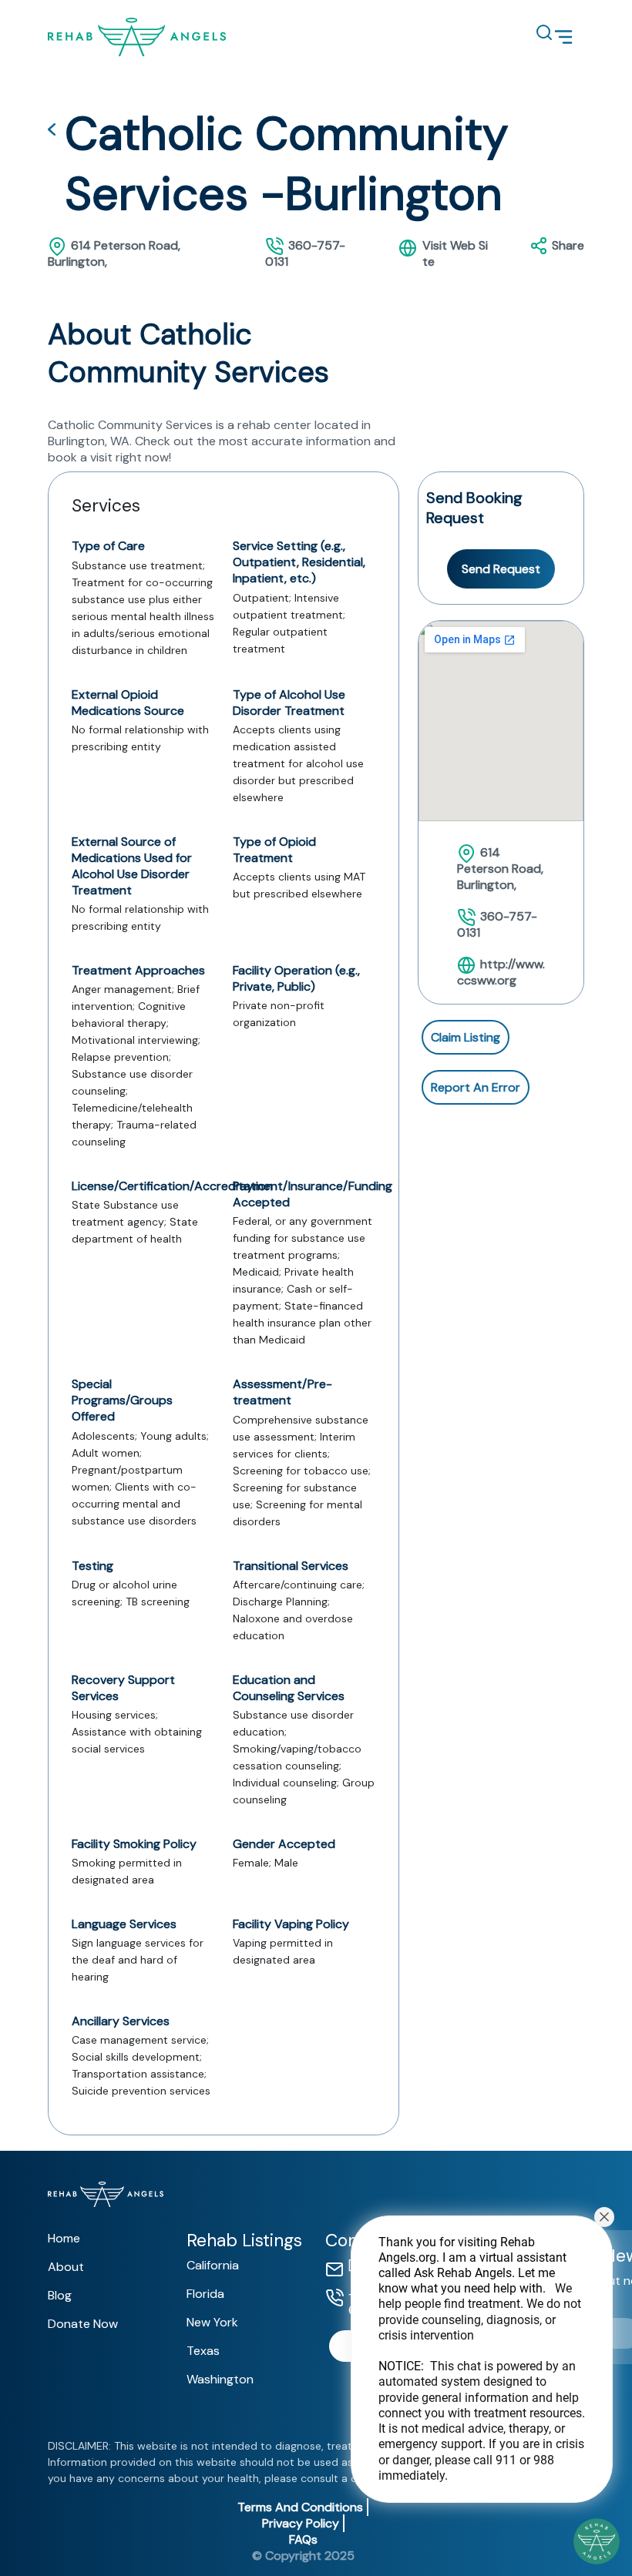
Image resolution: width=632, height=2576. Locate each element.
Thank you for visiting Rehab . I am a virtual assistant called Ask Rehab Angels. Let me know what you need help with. (482, 2359)
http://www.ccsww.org (501, 972)
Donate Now (83, 2324)
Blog (60, 2295)
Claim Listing (466, 1037)
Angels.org (407, 2257)
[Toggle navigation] (563, 37)
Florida (205, 2294)
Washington (220, 2379)
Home (64, 2238)
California (213, 2265)
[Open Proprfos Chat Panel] (597, 2541)
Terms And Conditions (300, 2507)
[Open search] (536, 32)
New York (212, 2322)
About (66, 2267)
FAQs (303, 2539)
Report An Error (476, 1087)
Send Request (501, 569)
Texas (203, 2351)
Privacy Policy (301, 2523)
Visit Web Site (455, 253)
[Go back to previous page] (52, 133)
